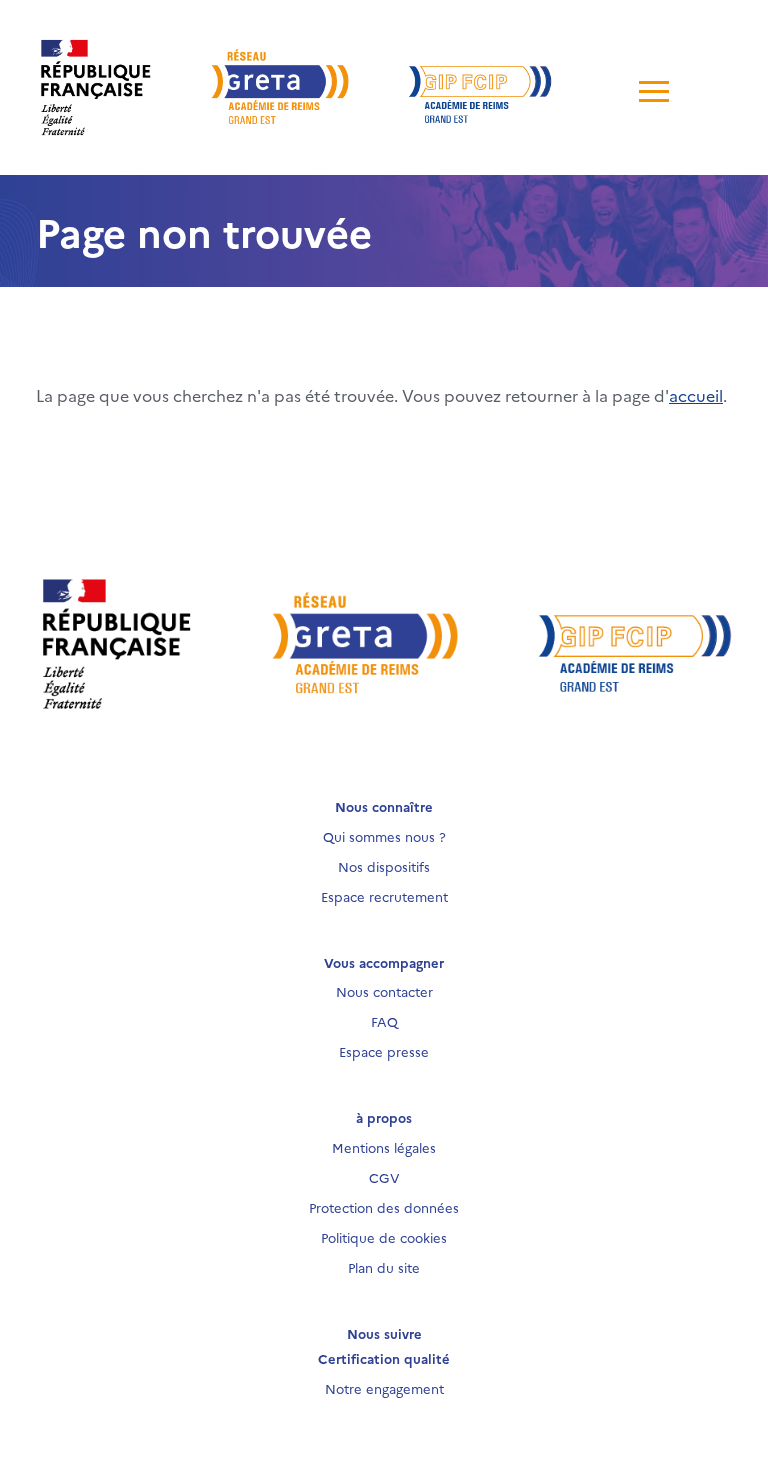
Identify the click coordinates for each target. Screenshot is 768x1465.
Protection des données (384, 1207)
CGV (384, 1177)
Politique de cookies (384, 1237)
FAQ (384, 1021)
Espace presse (384, 1051)
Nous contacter (384, 991)
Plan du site (384, 1267)
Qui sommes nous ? (384, 836)
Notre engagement (384, 1388)
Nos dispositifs (384, 866)
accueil (696, 395)
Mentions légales (384, 1147)
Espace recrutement (384, 896)
